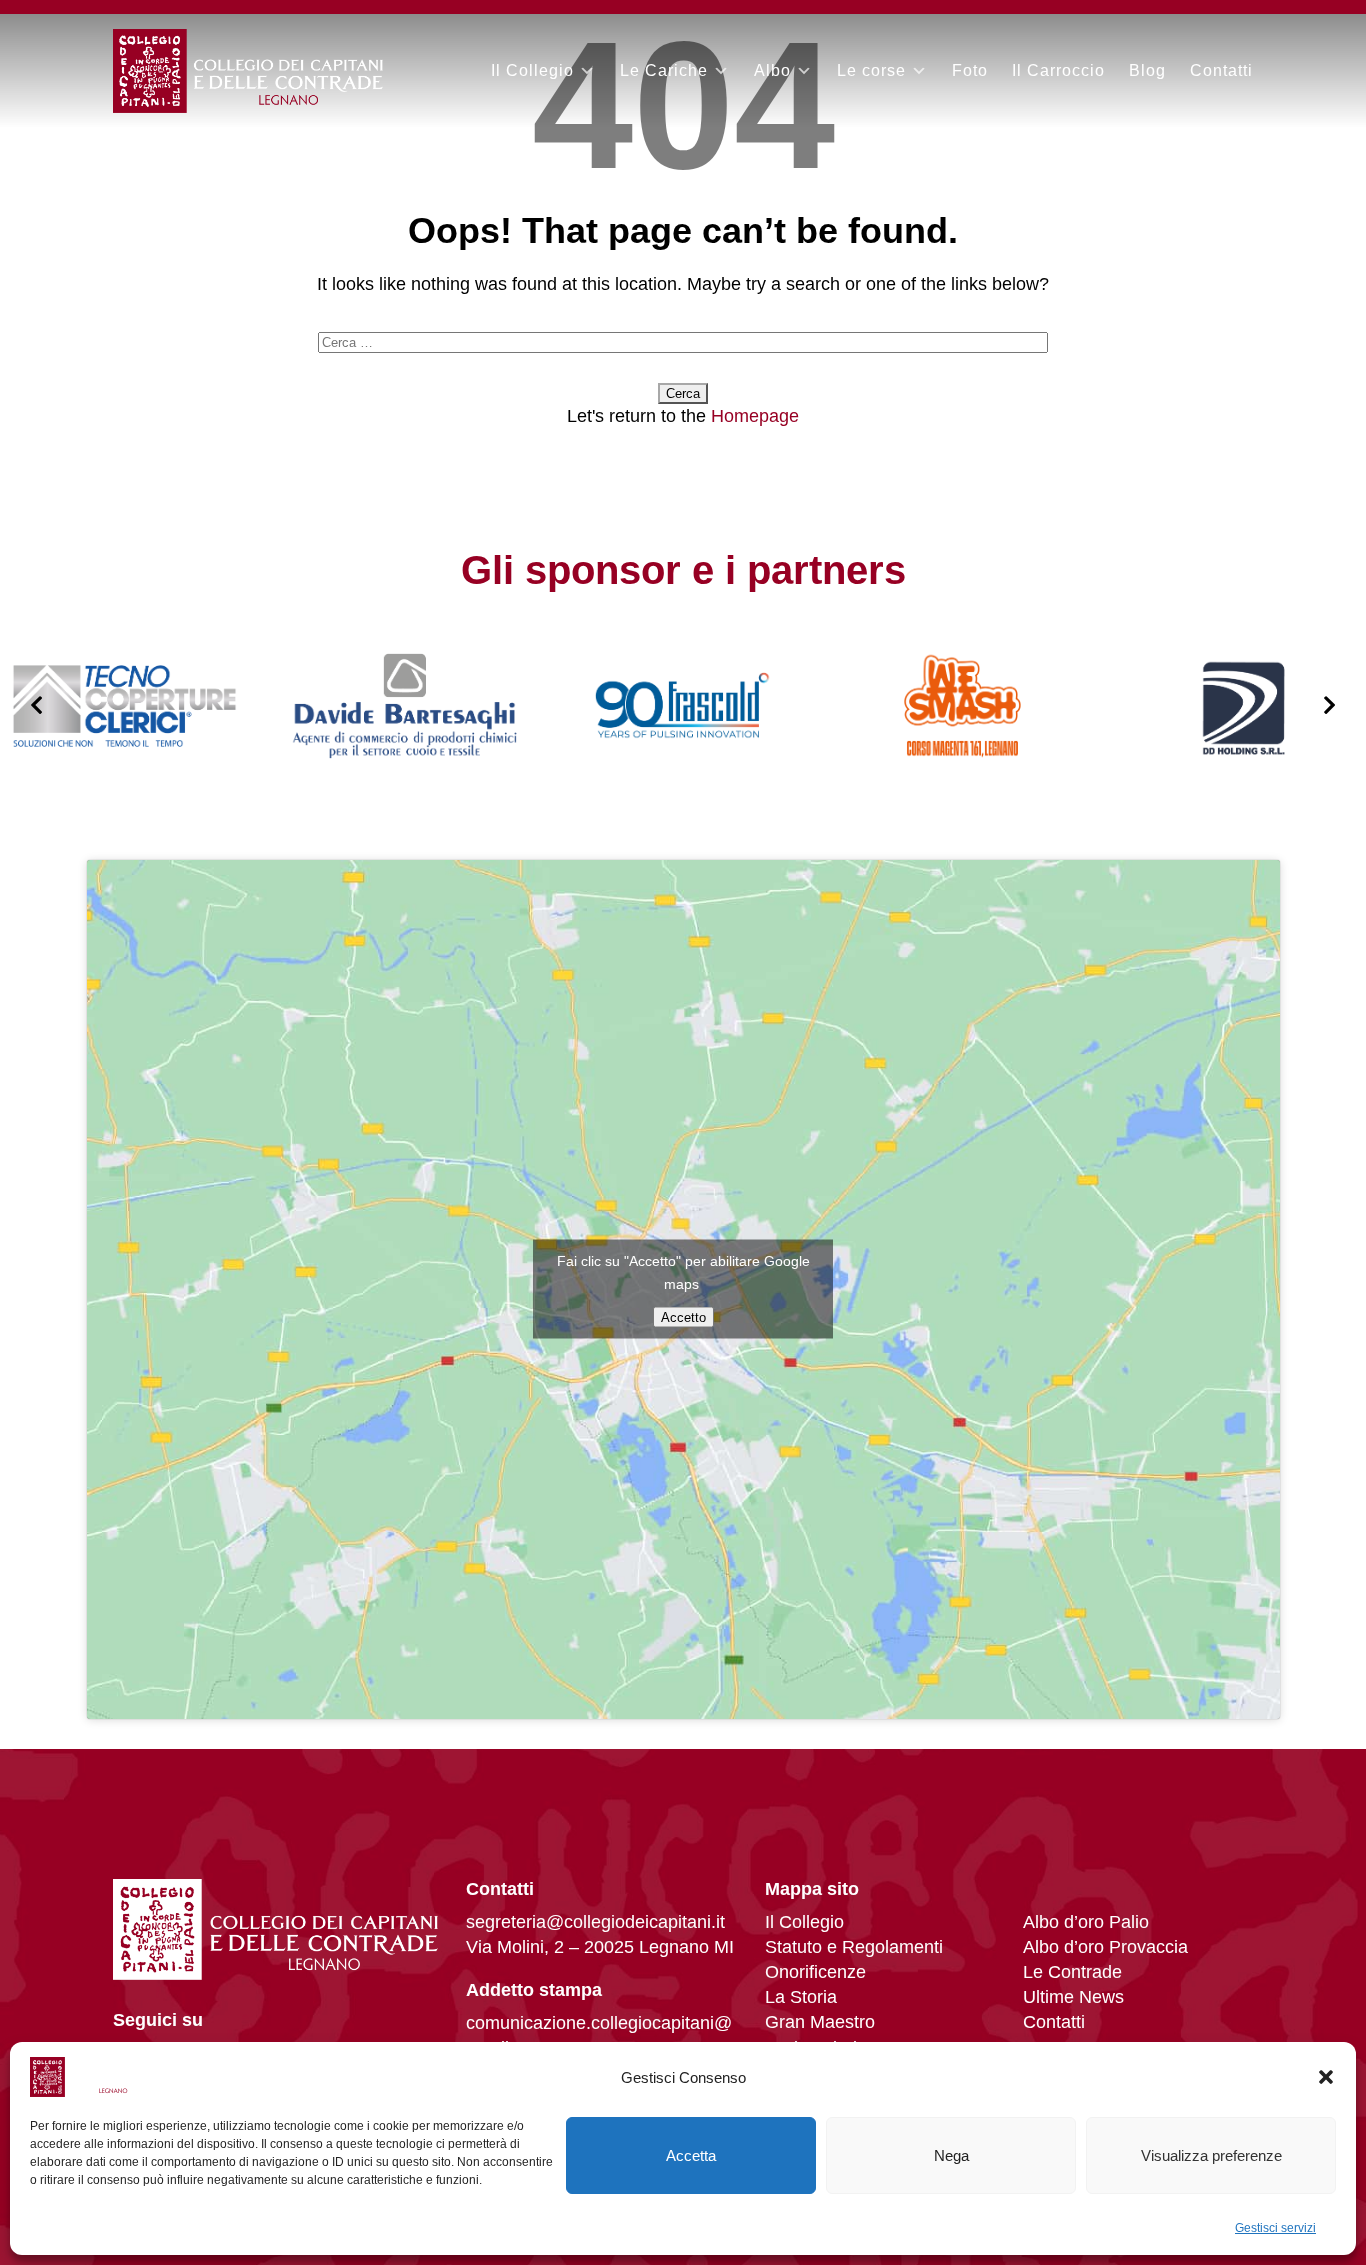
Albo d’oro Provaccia (1105, 1947)
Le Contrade (1072, 1972)
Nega (951, 2155)
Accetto (683, 1317)
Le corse (871, 70)
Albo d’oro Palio (1086, 1922)
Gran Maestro (820, 2022)
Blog (1147, 70)
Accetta (691, 2155)
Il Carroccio (1058, 70)
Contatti (1221, 70)
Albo (772, 70)
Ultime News (1073, 1997)
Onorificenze (815, 1972)
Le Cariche (664, 70)
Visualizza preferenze (1211, 2155)
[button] (1326, 2077)
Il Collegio (532, 70)
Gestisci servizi (1275, 2228)
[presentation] (36, 706)
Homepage (755, 416)
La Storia (801, 1997)
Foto (970, 70)
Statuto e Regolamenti (854, 1947)
